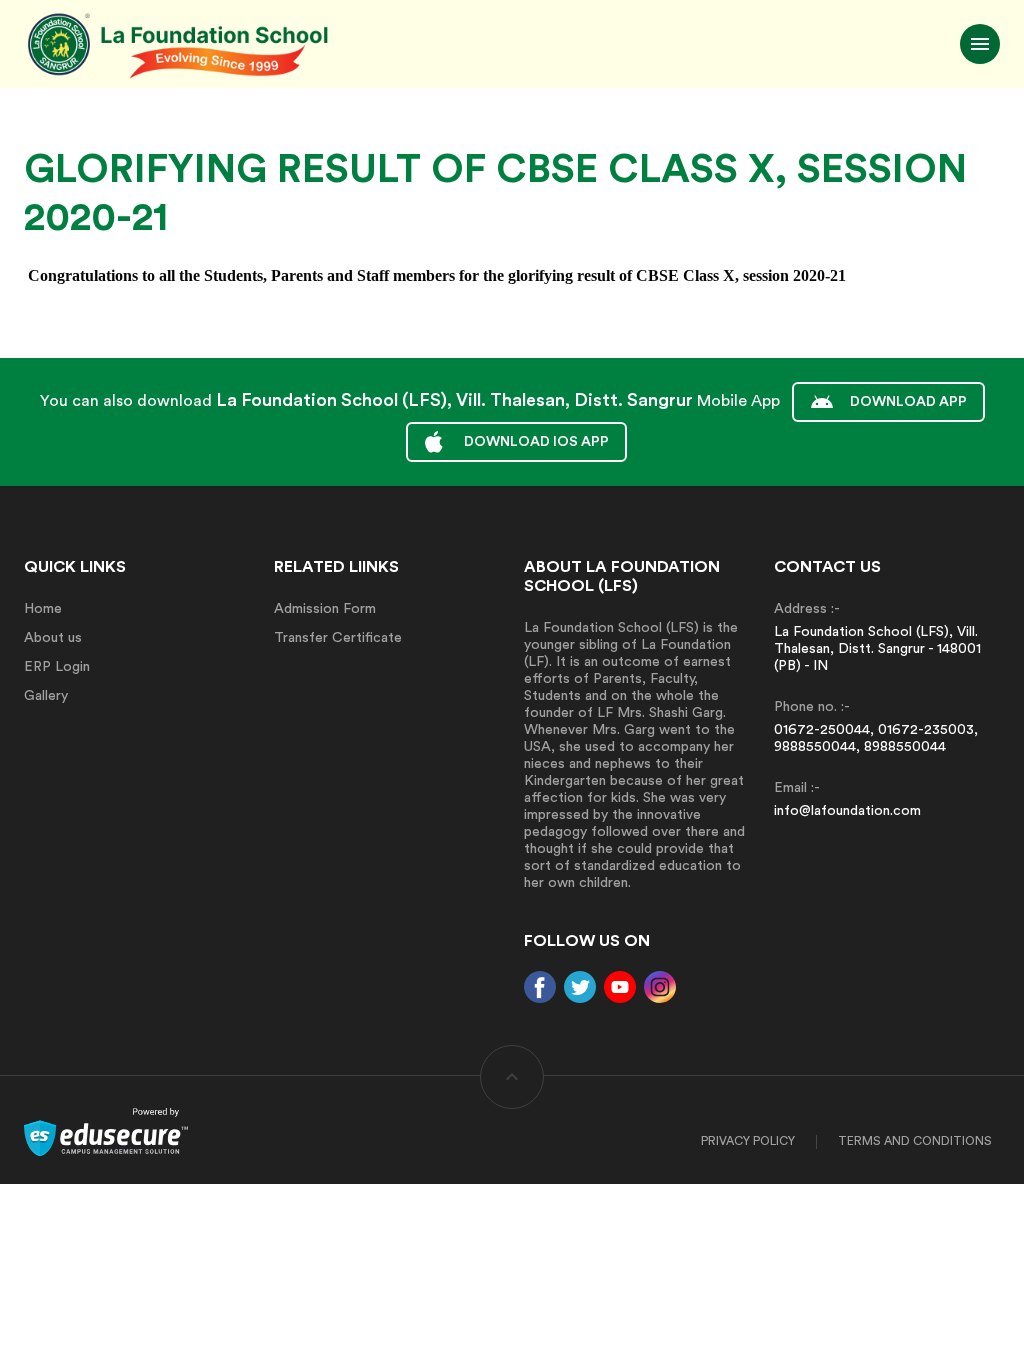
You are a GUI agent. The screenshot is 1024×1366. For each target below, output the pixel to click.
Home (43, 609)
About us (53, 638)
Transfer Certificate (338, 638)
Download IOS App (536, 442)
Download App (908, 402)
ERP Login (57, 667)
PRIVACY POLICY (748, 1141)
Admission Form (325, 609)
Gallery (46, 696)
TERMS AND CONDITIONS (915, 1141)
